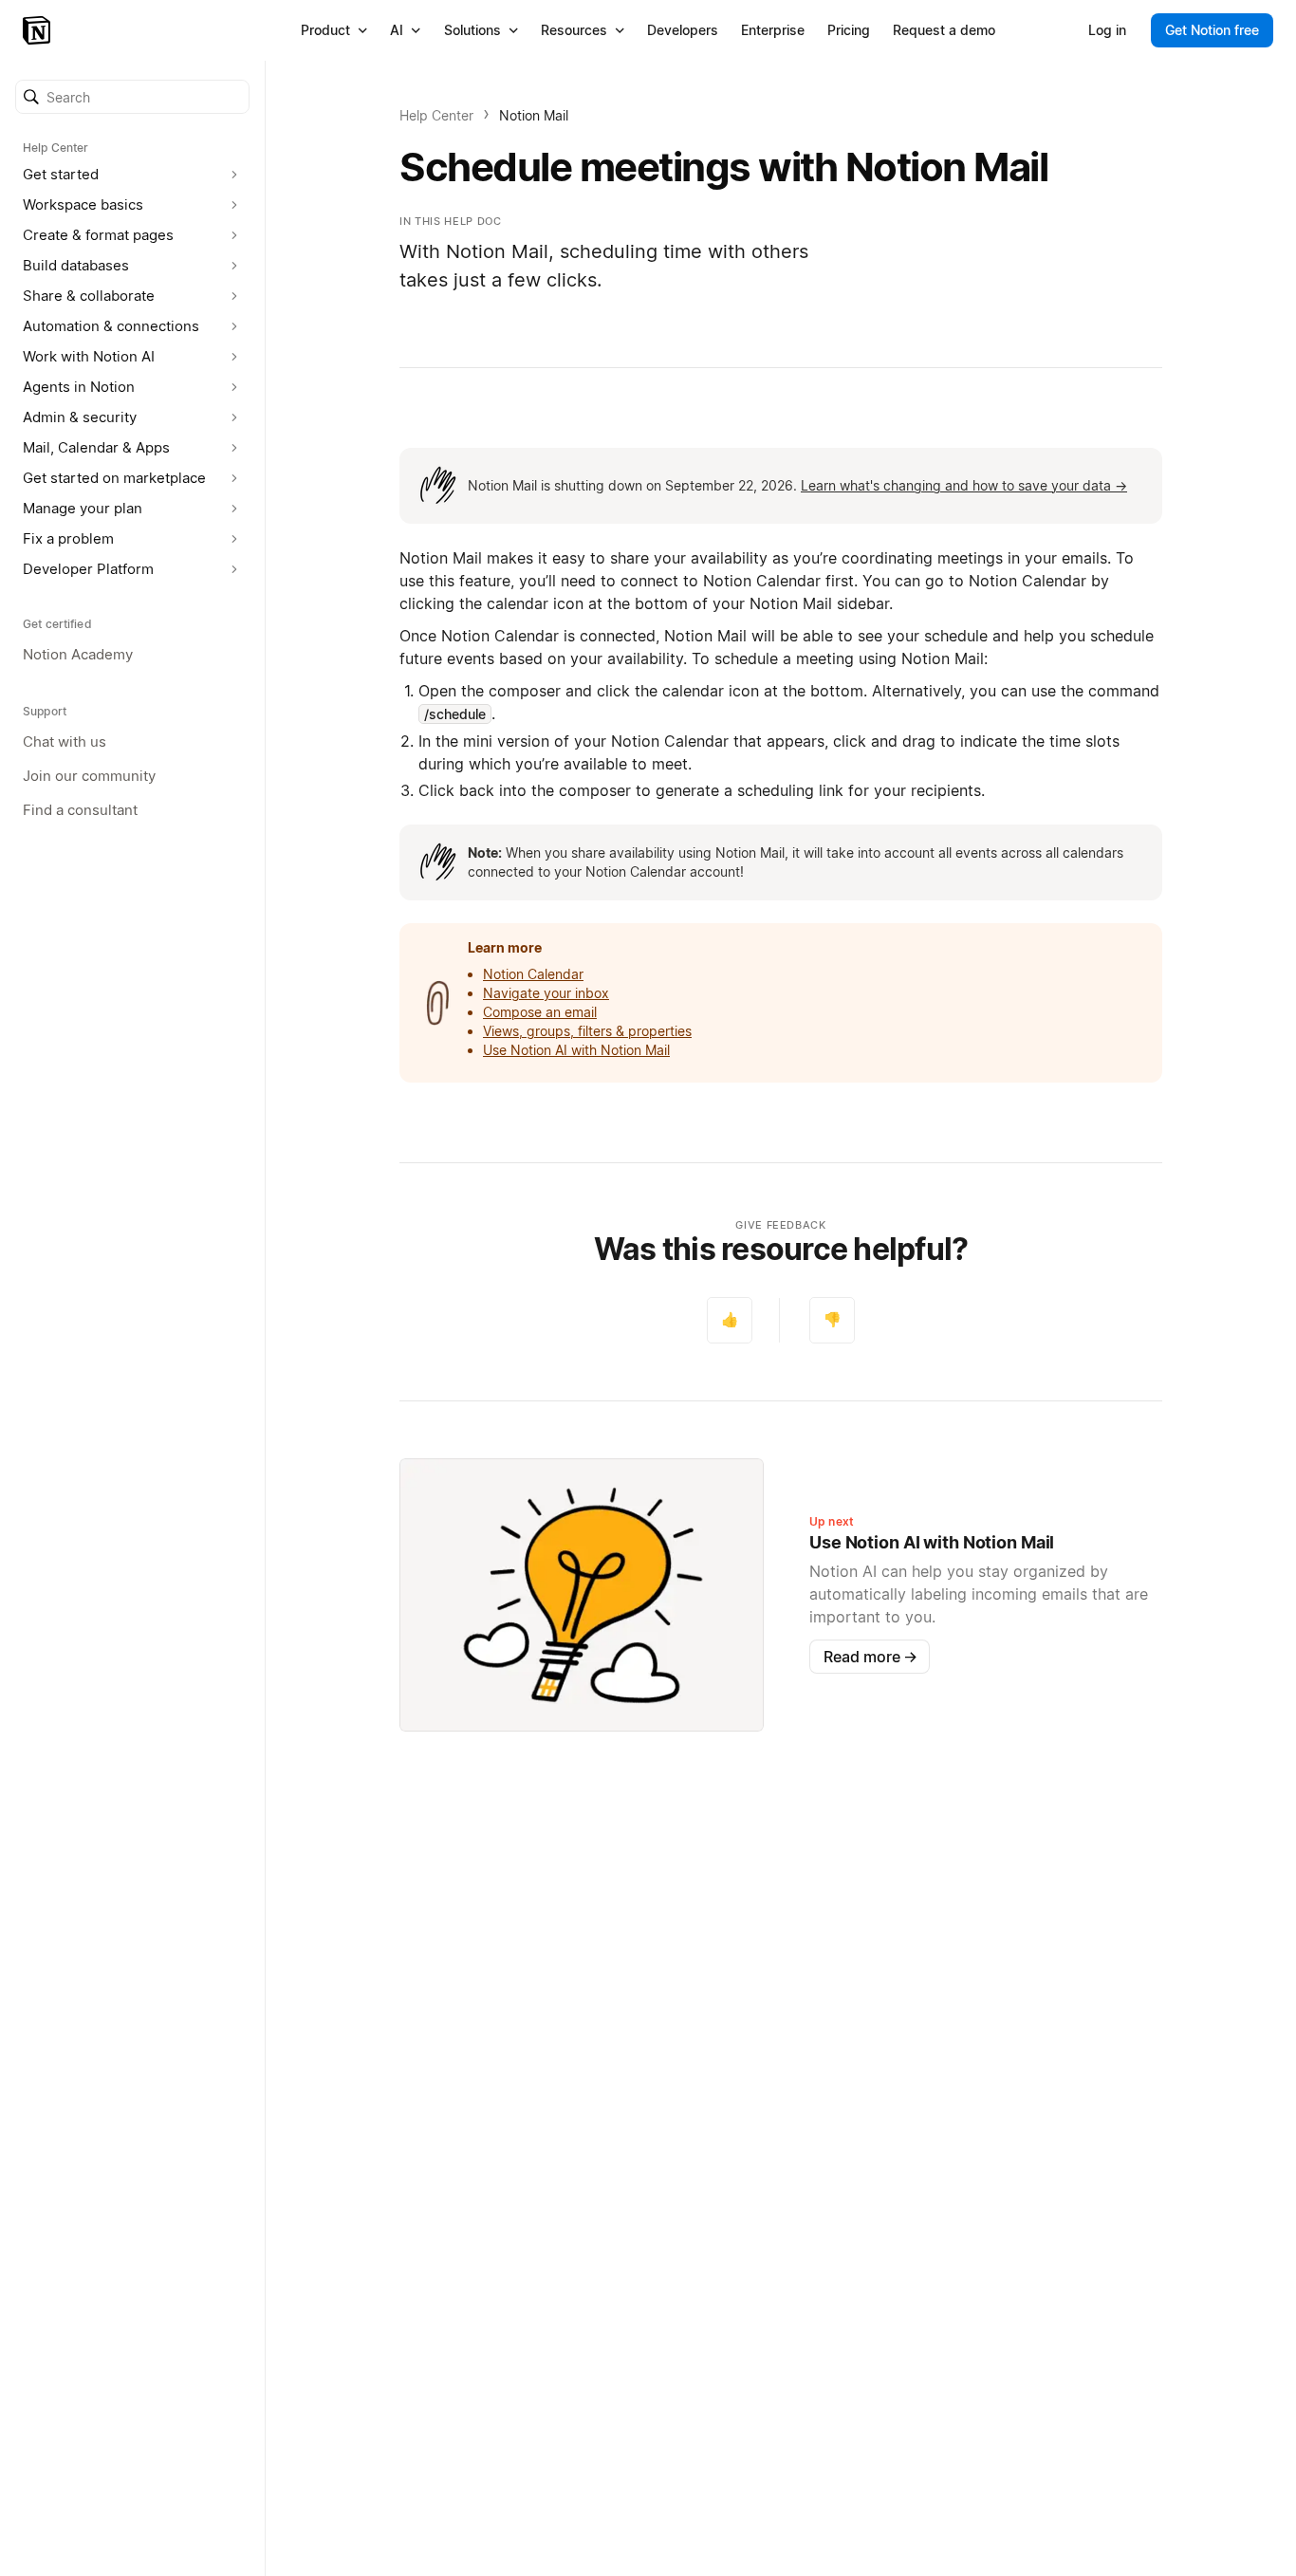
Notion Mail (534, 115)
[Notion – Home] (38, 30)
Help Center (436, 115)
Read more (870, 1657)
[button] (132, 97)
